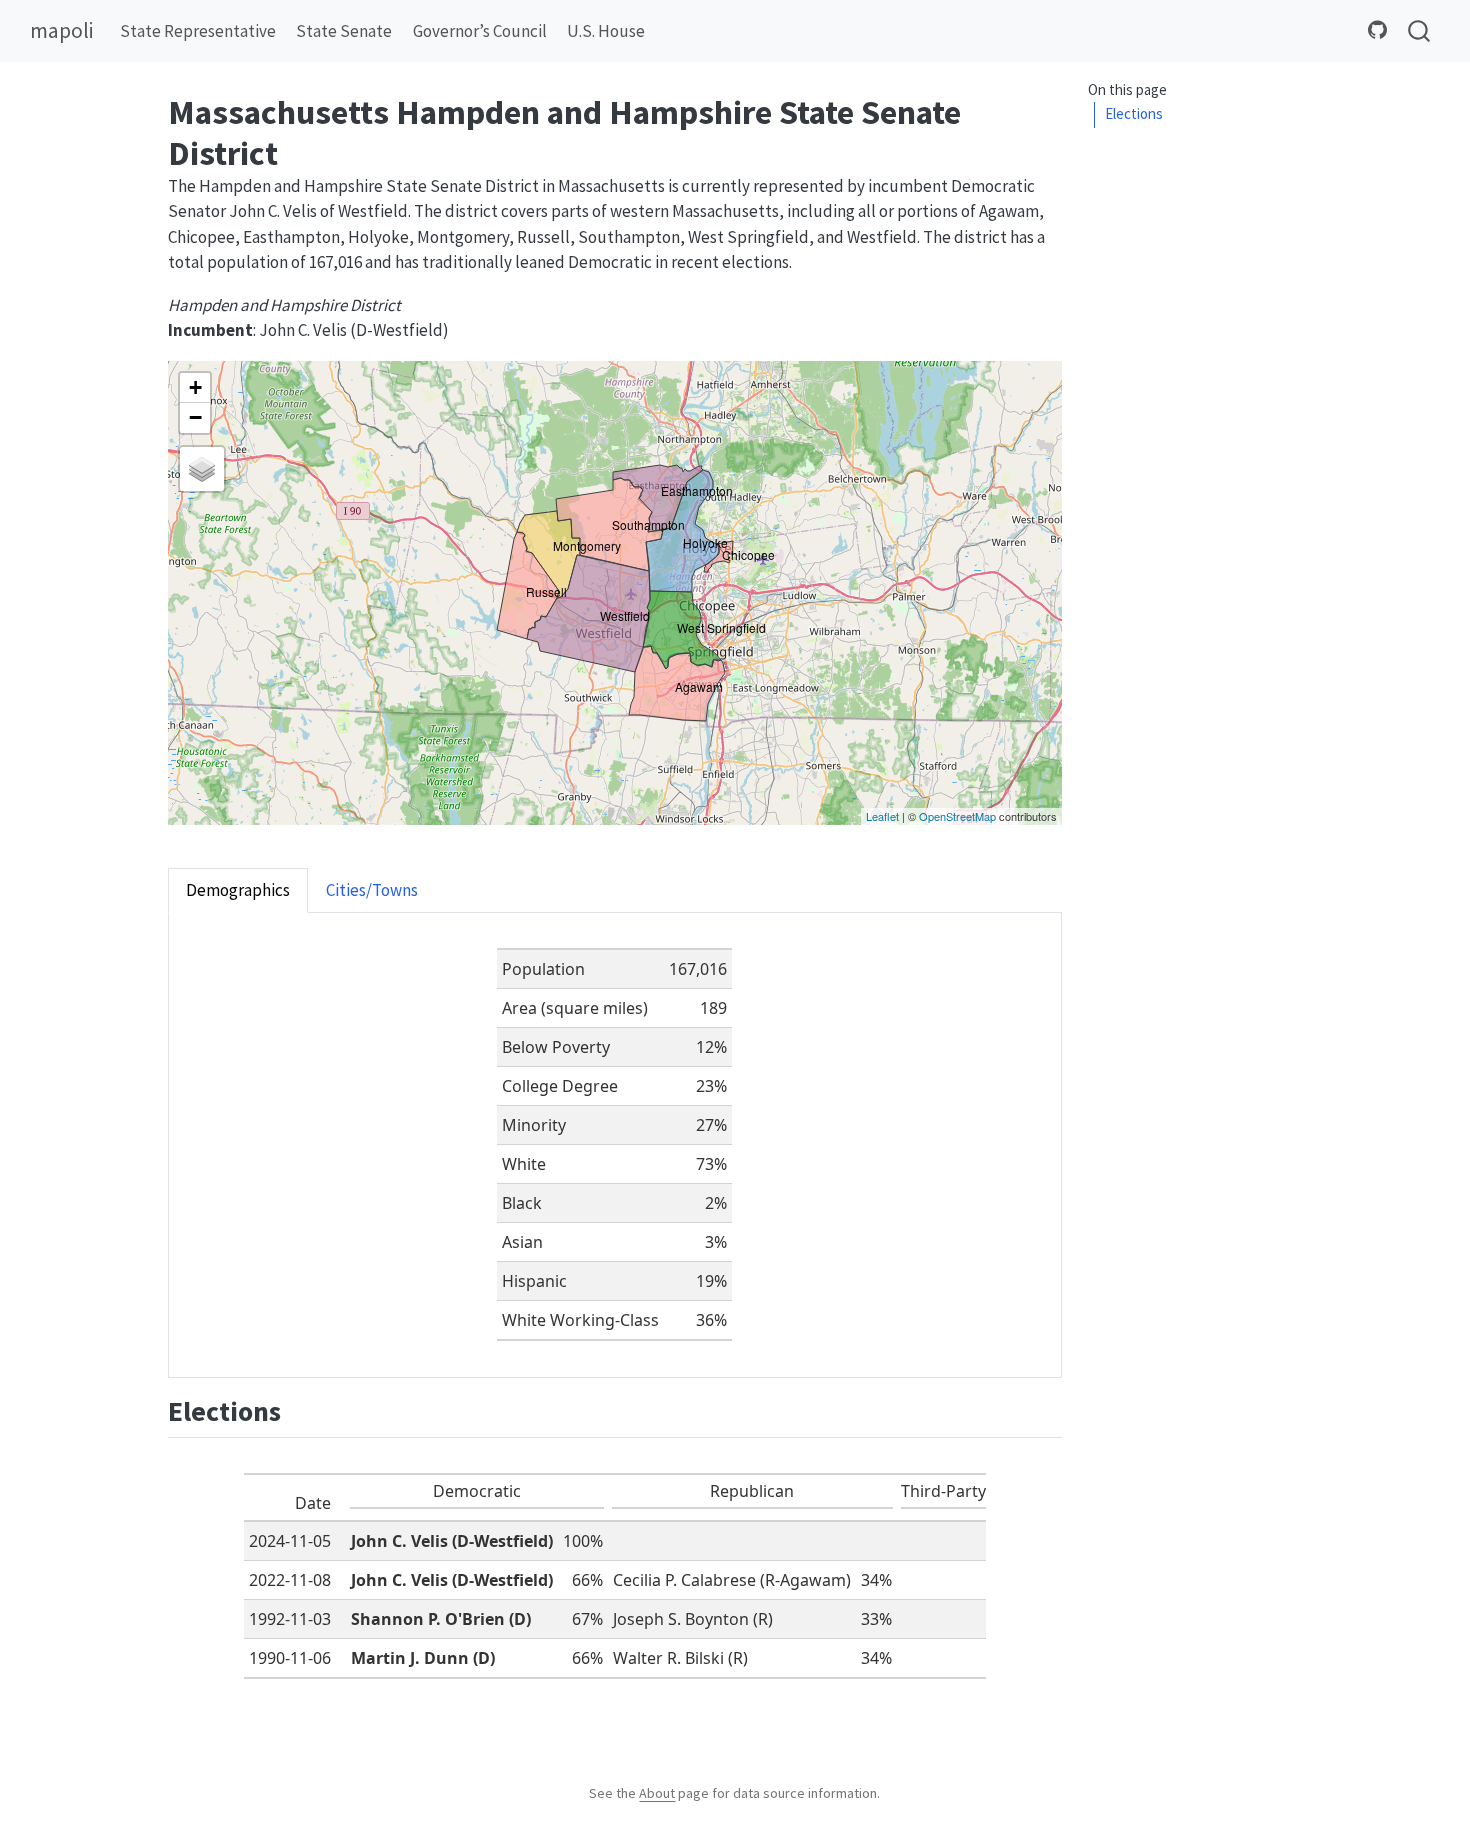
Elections (1134, 114)
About (657, 1793)
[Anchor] (300, 1409)
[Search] (1419, 31)
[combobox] (1420, 31)
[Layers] (202, 469)
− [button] (195, 417)
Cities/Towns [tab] (372, 890)
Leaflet (882, 816)
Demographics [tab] (238, 890)
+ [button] (195, 387)
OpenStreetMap (957, 816)
